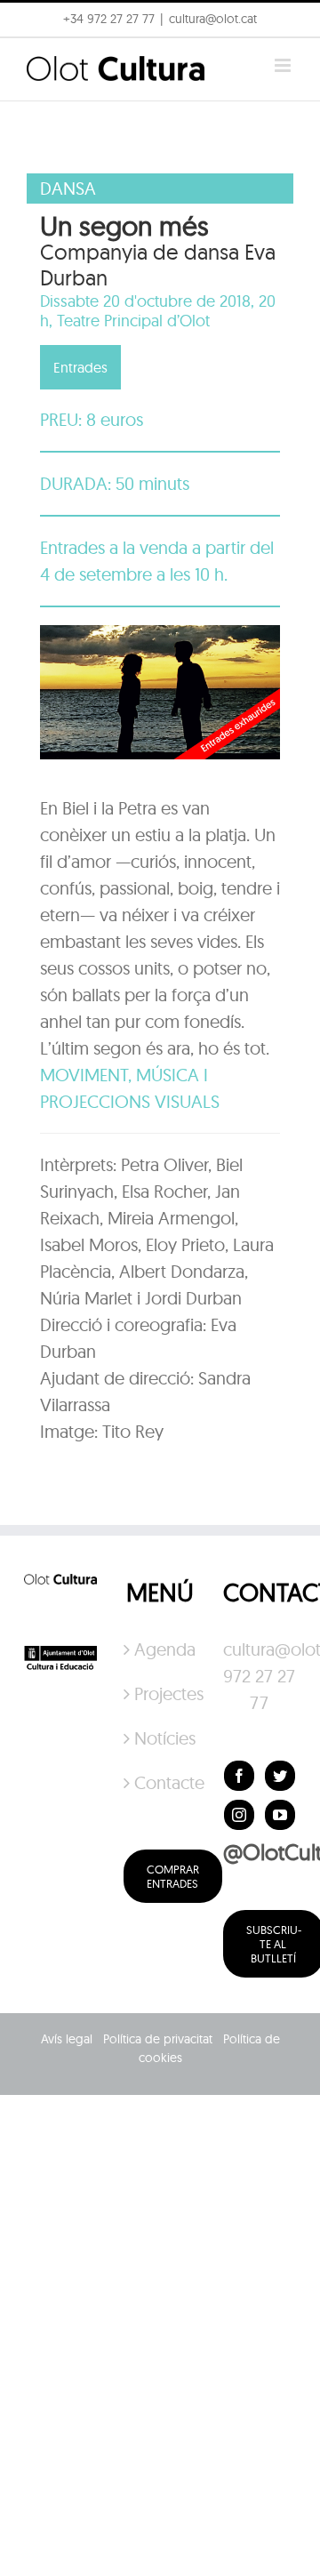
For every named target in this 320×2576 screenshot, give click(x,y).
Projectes (161, 1693)
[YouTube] (280, 1815)
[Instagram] (239, 1815)
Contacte (161, 1782)
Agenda (161, 1649)
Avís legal (67, 2039)
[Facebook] (239, 1776)
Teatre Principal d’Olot (133, 321)
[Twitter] (280, 1776)
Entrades (80, 367)
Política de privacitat (158, 2039)
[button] (38, 57)
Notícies (161, 1738)
